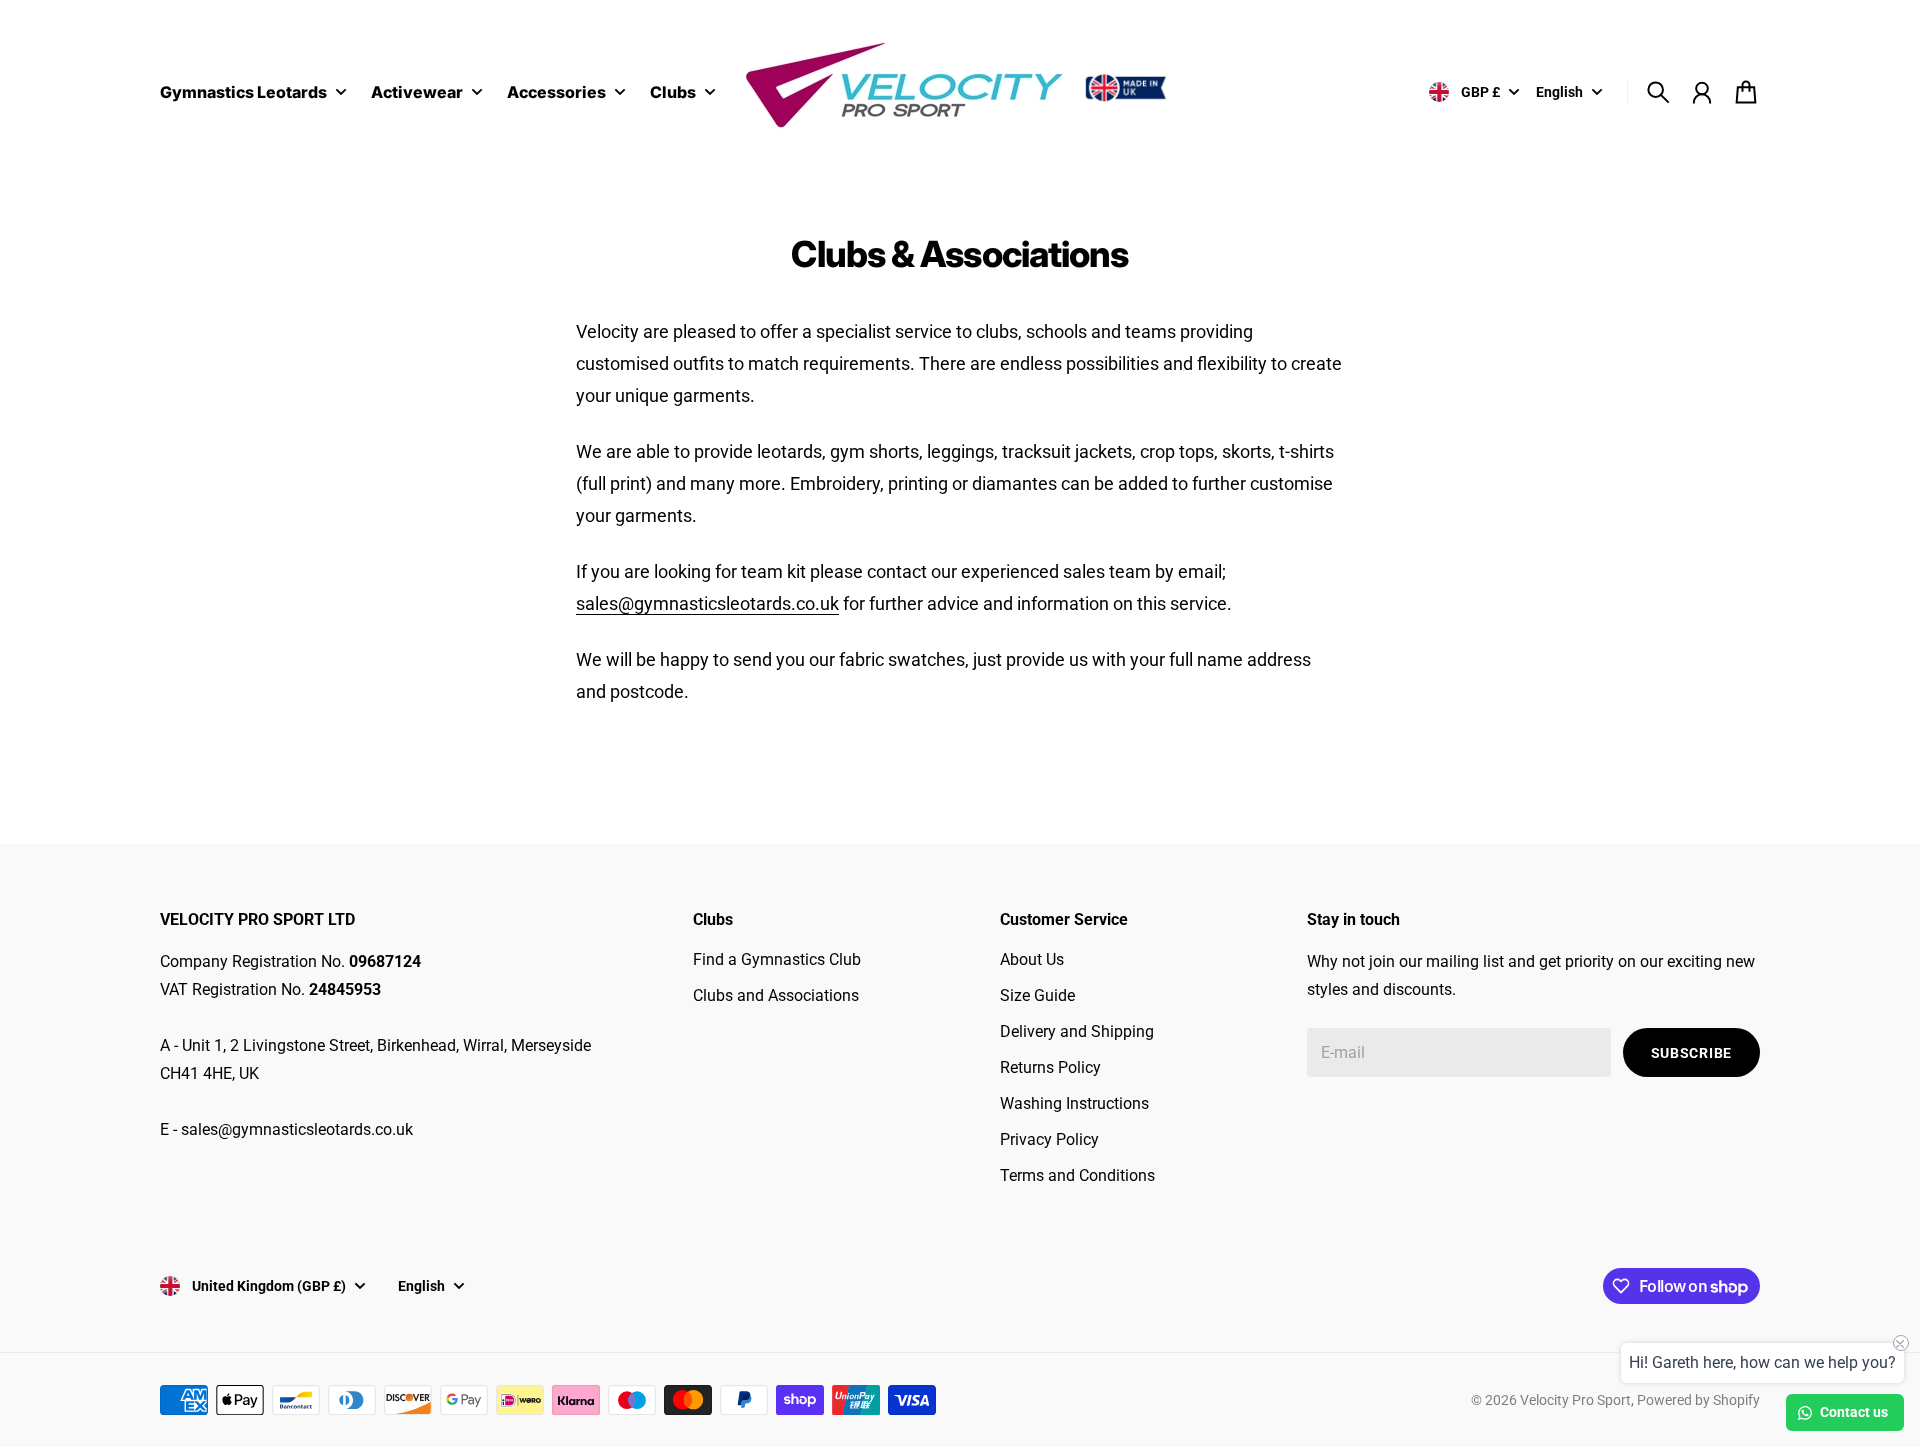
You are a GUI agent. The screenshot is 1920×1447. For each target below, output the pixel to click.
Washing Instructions (1074, 1103)
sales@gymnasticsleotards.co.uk (707, 603)
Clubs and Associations (776, 995)
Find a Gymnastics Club (777, 959)
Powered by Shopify (1698, 1400)
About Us (1032, 959)
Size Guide (1037, 995)
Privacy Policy (1049, 1139)
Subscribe (1691, 1053)
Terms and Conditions (1077, 1175)
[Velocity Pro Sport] (960, 88)
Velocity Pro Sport (1575, 1400)
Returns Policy (1050, 1067)
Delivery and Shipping (1077, 1031)
